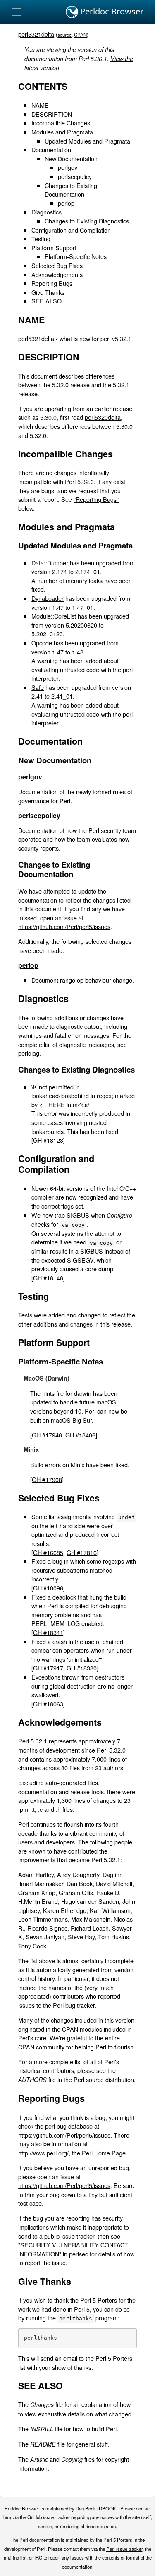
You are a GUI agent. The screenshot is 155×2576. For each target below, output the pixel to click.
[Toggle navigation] (17, 12)
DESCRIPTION (52, 114)
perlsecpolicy (75, 176)
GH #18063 (48, 1704)
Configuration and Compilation (71, 230)
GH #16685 (48, 1552)
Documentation (51, 149)
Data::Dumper (50, 563)
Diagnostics (46, 212)
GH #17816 (82, 1552)
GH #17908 (47, 1479)
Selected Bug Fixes (57, 265)
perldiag (29, 1053)
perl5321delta (36, 34)
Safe (38, 687)
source (64, 35)
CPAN (80, 35)
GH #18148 (48, 1278)
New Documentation (71, 159)
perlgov (68, 167)
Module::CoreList (54, 616)
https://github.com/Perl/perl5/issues (64, 926)
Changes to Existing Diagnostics (87, 221)
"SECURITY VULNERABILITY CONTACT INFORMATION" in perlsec (73, 2249)
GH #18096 (48, 1588)
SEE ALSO (46, 301)
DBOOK (107, 2508)
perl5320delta (103, 417)
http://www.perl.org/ (43, 2153)
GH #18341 (48, 1632)
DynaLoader (48, 598)
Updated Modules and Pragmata (87, 141)
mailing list (15, 2557)
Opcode (42, 643)
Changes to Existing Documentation (71, 190)
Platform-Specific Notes (76, 256)
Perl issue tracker (124, 2549)
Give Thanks (48, 292)
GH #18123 (48, 1140)
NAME (40, 105)
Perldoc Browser (111, 11)
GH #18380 (82, 1668)
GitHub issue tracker (49, 2517)
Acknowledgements (57, 274)
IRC (38, 2557)
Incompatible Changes (61, 123)
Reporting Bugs (52, 283)
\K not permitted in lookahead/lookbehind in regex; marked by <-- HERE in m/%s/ (83, 1096)
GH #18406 (80, 1435)
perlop (66, 203)
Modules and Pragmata (62, 132)
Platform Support (54, 248)
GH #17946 (47, 1435)
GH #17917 (48, 1668)
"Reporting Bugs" (96, 499)
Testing (41, 239)
